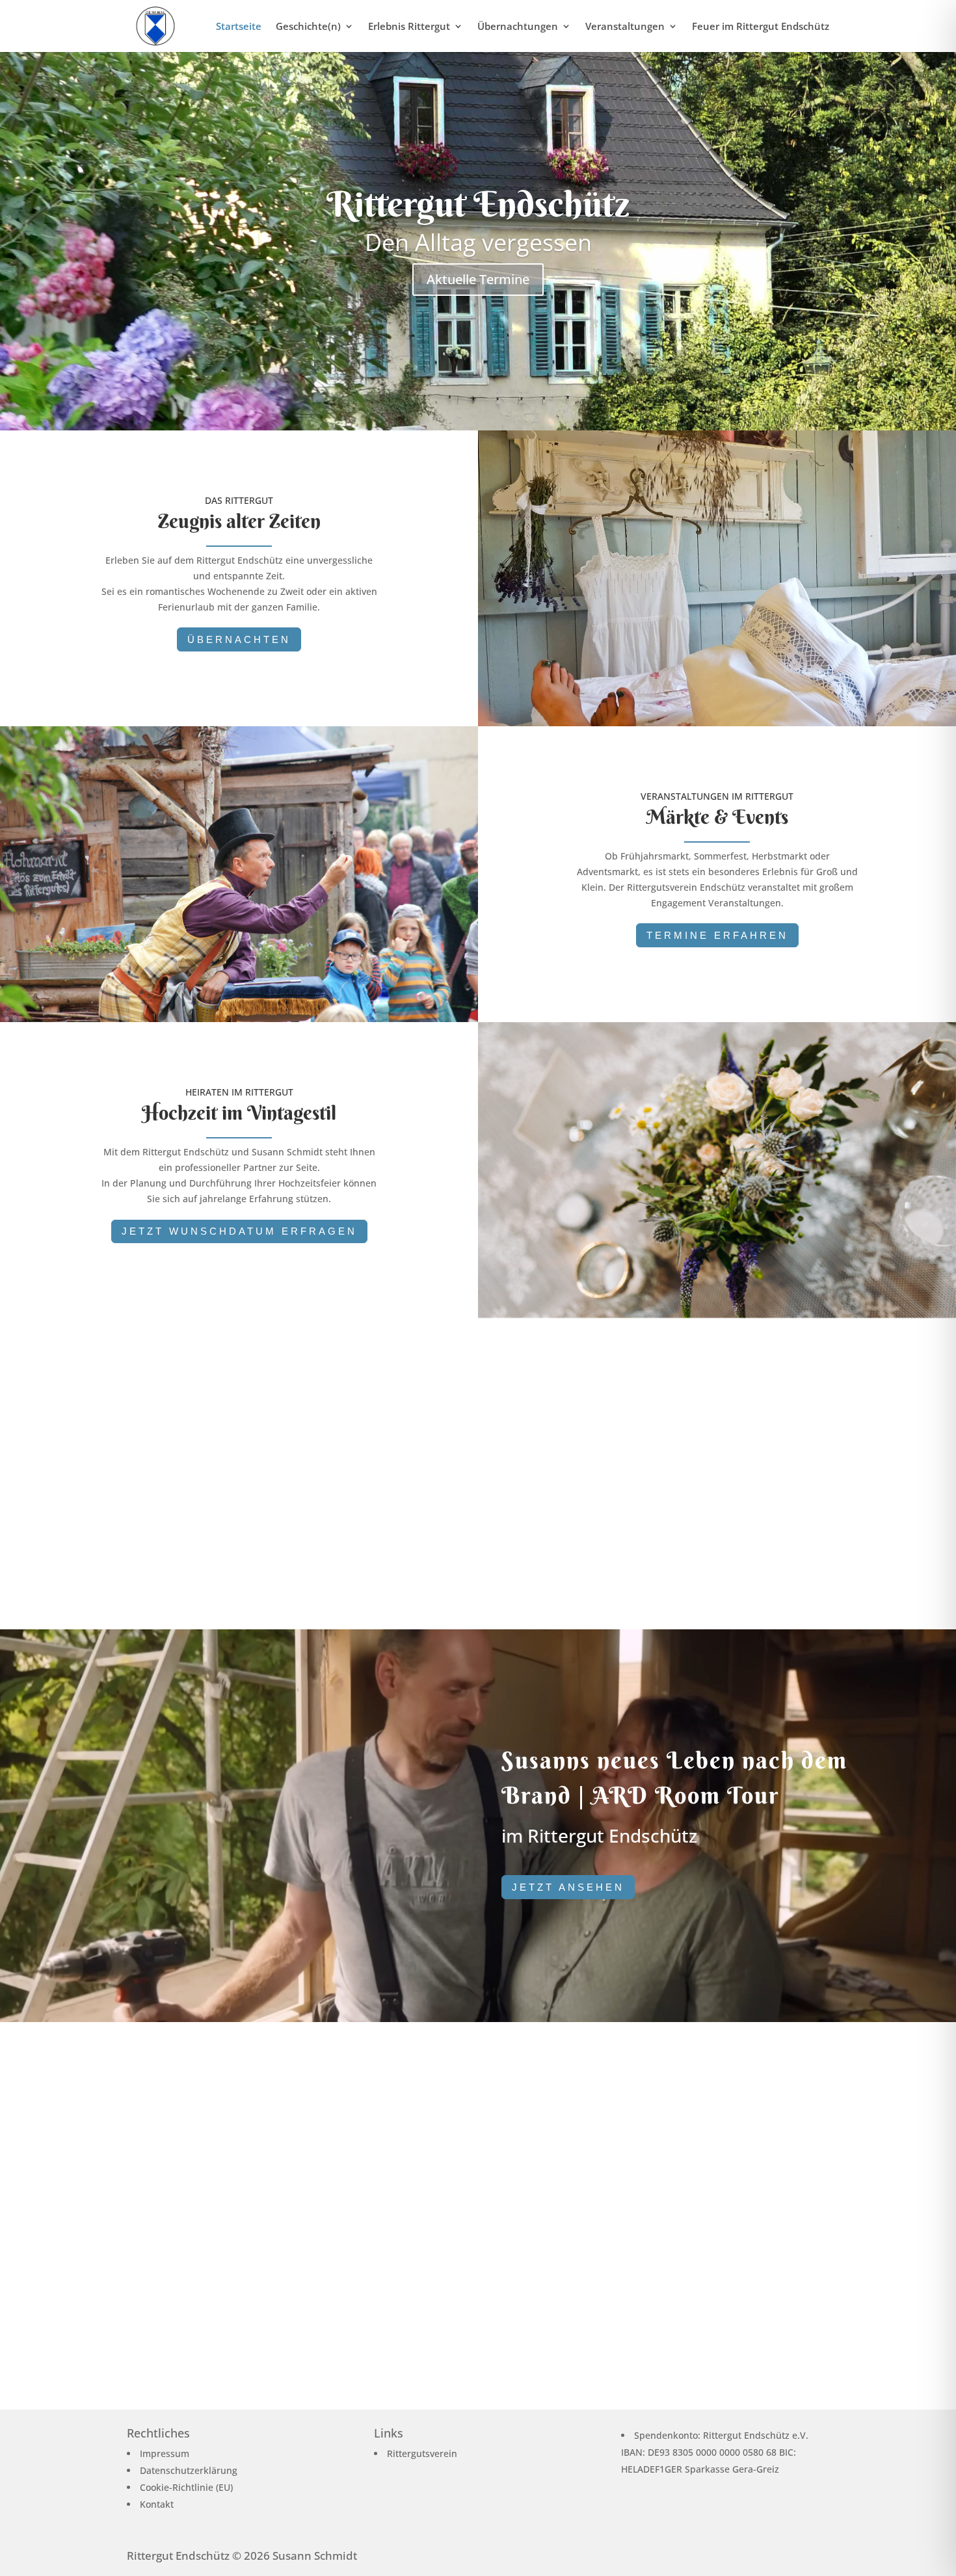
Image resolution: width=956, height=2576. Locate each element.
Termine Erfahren (717, 935)
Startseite (239, 27)
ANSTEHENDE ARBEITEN (717, 1543)
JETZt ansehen (568, 1887)
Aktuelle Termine (478, 279)
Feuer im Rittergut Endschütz (761, 27)
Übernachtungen (518, 27)
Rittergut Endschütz (478, 204)
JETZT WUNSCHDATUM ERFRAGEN (239, 1231)
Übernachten (239, 639)
